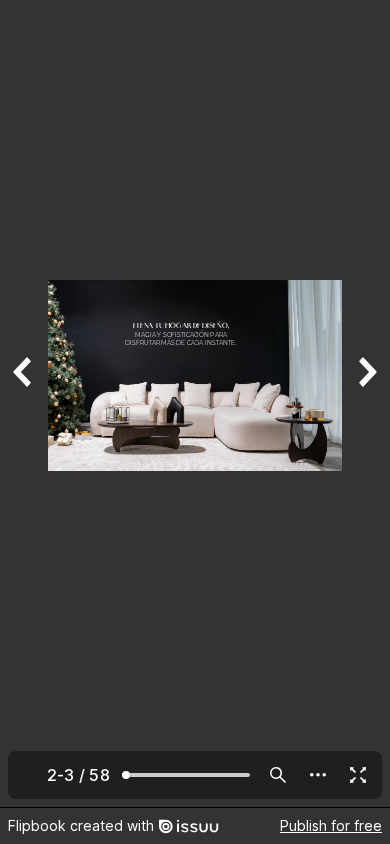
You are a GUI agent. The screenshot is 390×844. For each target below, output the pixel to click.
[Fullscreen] (358, 775)
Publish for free (331, 825)
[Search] (278, 775)
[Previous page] (24, 403)
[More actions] (318, 775)
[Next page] (366, 403)
